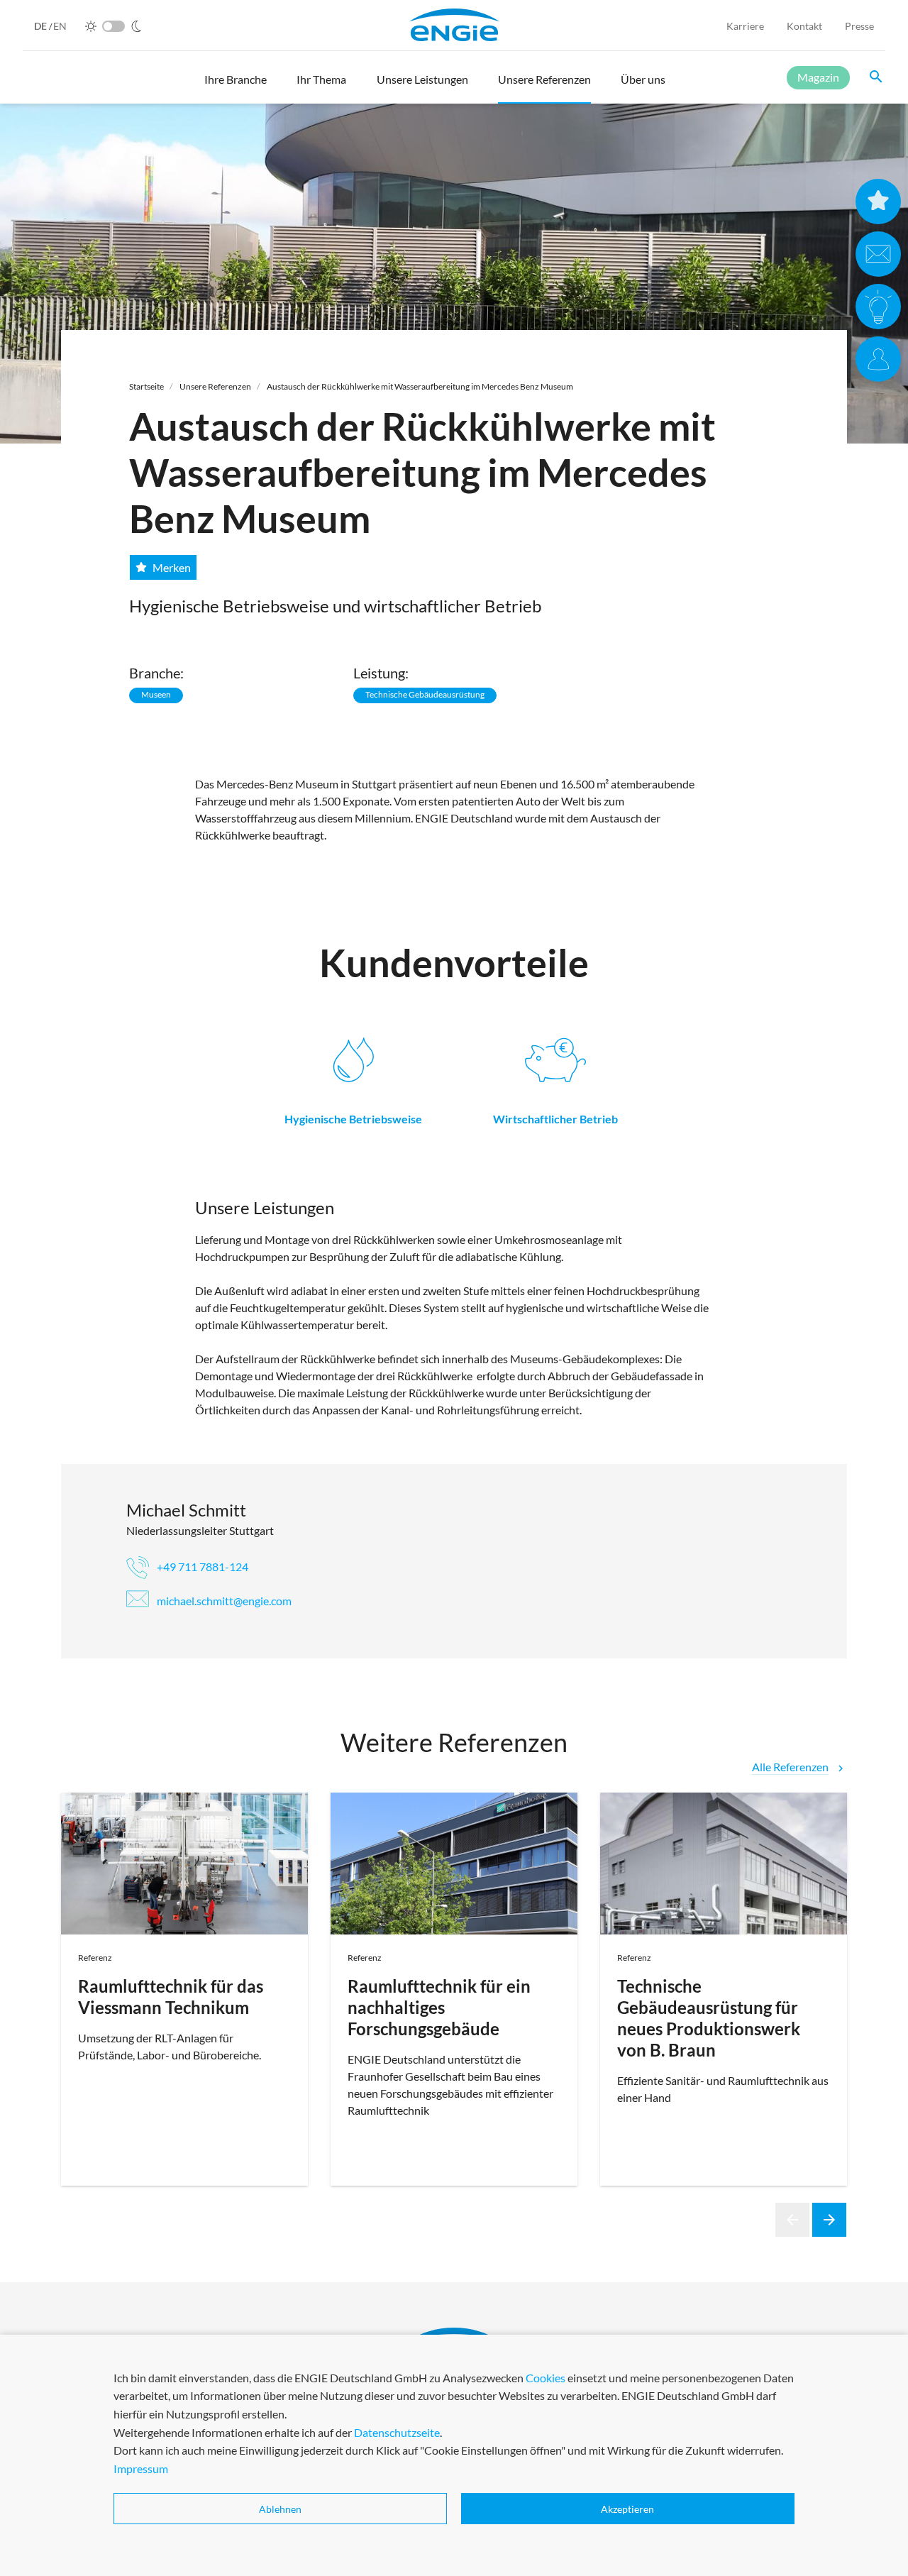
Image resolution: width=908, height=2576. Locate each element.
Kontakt (804, 26)
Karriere (745, 26)
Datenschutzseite (397, 2432)
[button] (236, 86)
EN (60, 26)
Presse (859, 26)
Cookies (546, 2378)
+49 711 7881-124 (201, 1567)
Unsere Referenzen (215, 386)
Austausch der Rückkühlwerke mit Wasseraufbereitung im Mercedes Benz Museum (420, 386)
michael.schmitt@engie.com (223, 1601)
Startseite (146, 386)
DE (41, 26)
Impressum (141, 2468)
